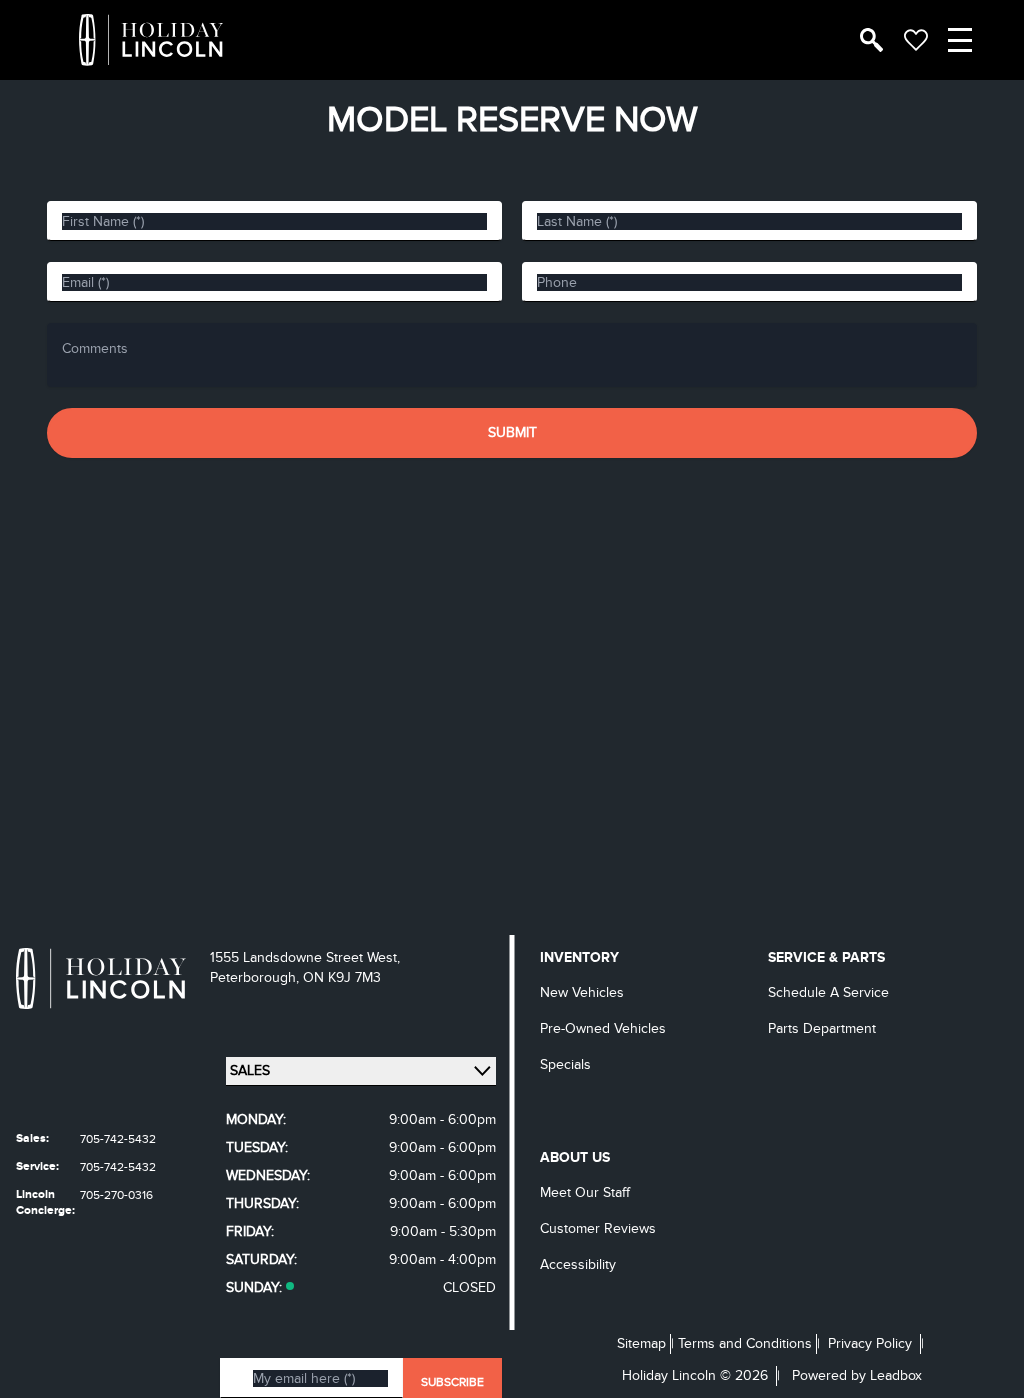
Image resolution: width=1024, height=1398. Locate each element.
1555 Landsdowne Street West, (305, 957)
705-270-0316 (116, 1195)
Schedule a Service (828, 992)
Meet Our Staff (585, 1192)
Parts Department (822, 1028)
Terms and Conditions (745, 1343)
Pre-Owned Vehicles (603, 1028)
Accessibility (578, 1264)
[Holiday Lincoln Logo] (151, 40)
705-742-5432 (118, 1139)
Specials (565, 1064)
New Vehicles (582, 992)
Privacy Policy (870, 1343)
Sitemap (641, 1343)
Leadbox (896, 1375)
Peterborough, (256, 977)
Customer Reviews (598, 1228)
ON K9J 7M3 (342, 977)
